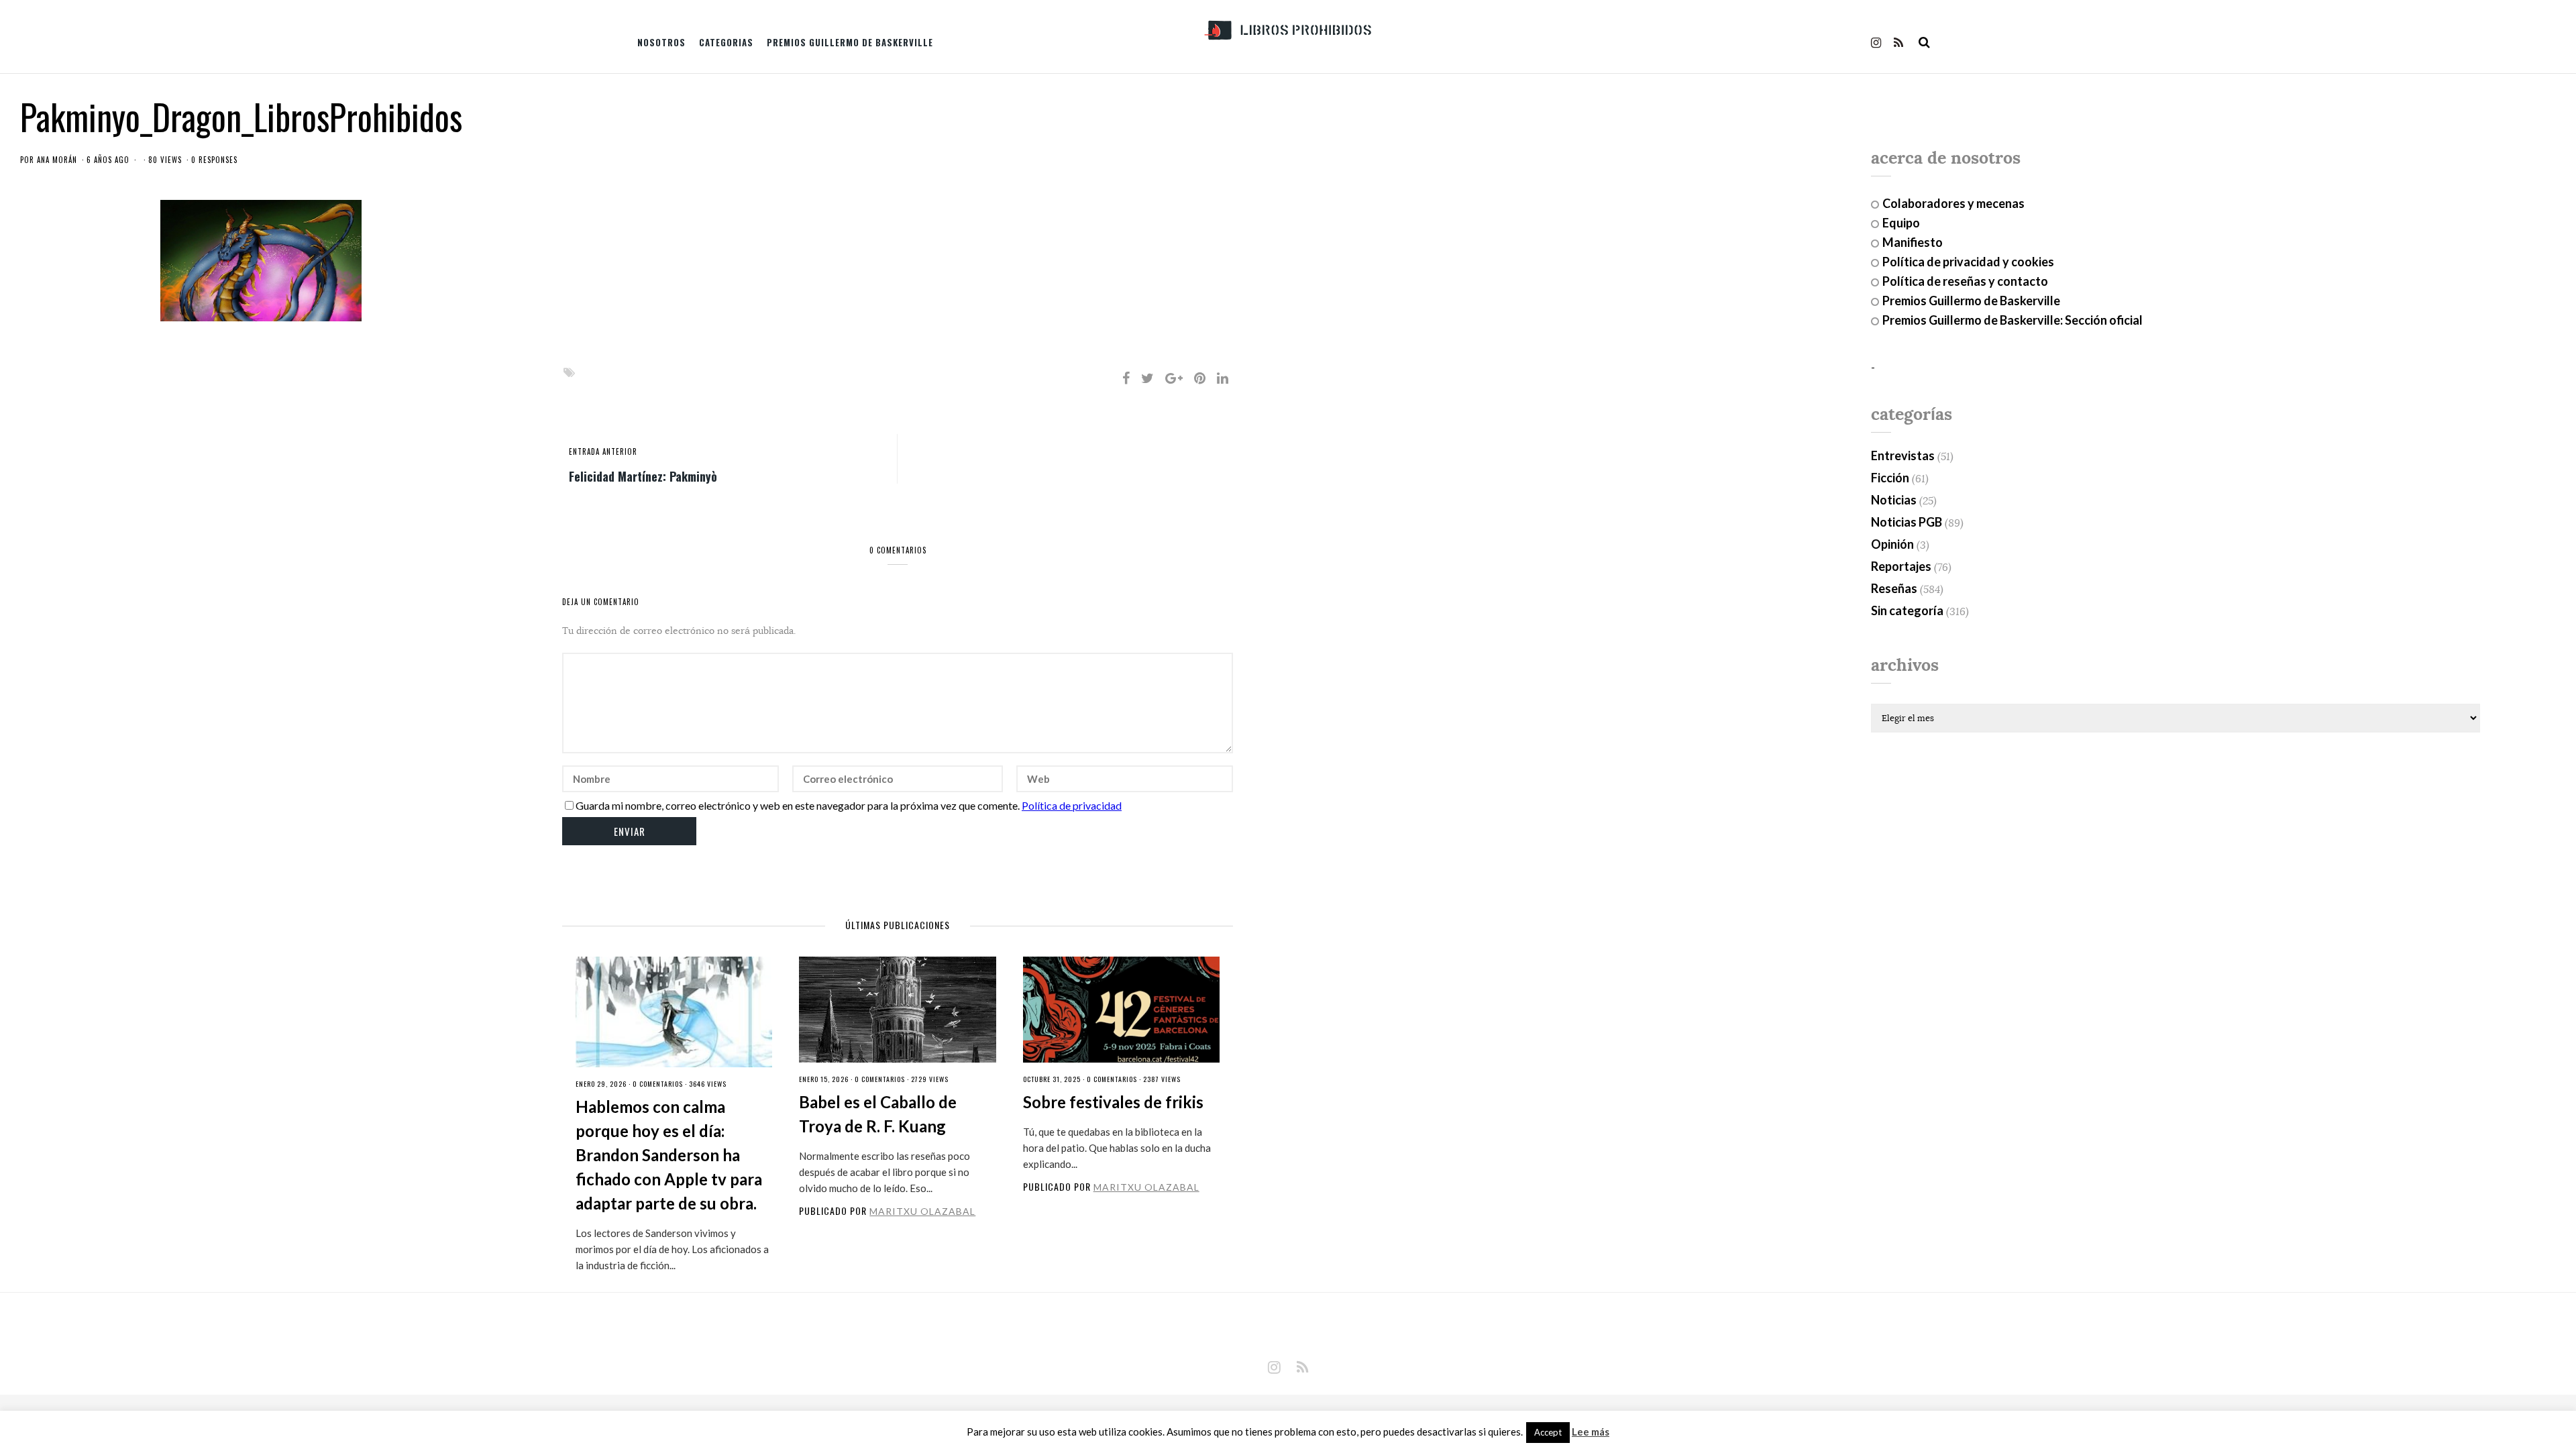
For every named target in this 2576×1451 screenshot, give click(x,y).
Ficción (1890, 478)
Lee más (1591, 1432)
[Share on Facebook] (1126, 378)
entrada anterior (603, 451)
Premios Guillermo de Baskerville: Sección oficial (2012, 320)
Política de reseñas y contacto (1965, 281)
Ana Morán (57, 160)
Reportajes (1901, 566)
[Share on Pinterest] (1200, 378)
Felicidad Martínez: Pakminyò (643, 476)
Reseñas (1894, 588)
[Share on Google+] (1174, 378)
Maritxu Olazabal (922, 1211)
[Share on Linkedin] (1223, 378)
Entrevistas (1903, 455)
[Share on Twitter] (1147, 378)
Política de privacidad (1072, 805)
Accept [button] (1548, 1432)
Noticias (1894, 500)
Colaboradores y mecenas (1953, 203)
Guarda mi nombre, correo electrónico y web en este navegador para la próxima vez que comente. (798, 805)
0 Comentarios (658, 1084)
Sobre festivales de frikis (1113, 1102)
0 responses (214, 160)
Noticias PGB (1907, 522)
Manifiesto (1913, 242)
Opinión (1892, 544)
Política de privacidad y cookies (1968, 262)
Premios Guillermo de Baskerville (850, 42)
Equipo (1901, 223)
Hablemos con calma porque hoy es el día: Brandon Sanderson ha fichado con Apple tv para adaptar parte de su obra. (669, 1155)
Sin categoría (1907, 610)
